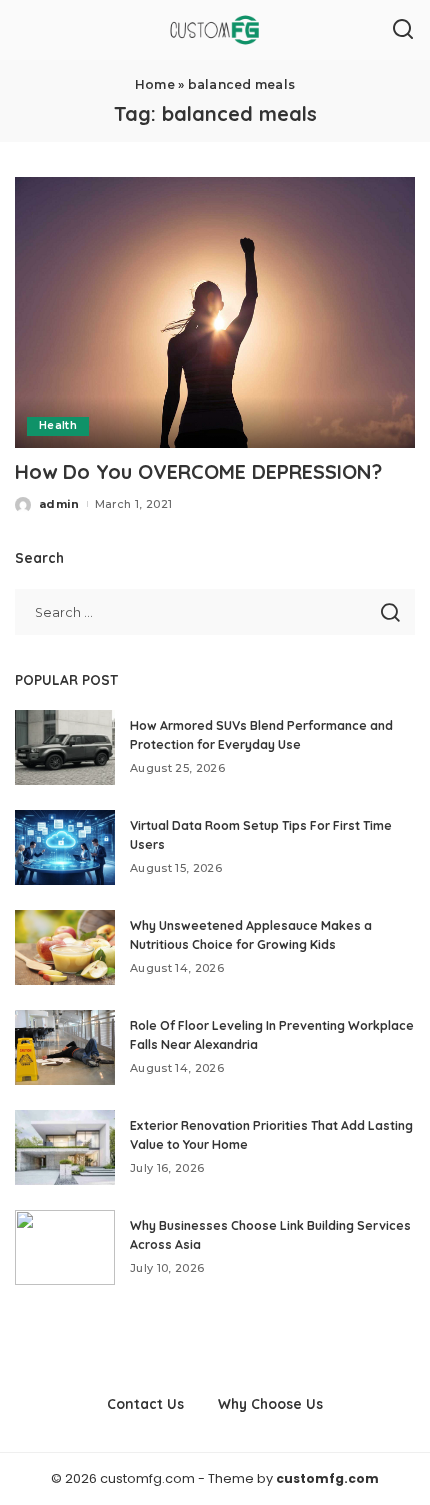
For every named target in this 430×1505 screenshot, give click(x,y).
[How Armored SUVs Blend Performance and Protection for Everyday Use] (65, 747)
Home (155, 84)
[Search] (403, 30)
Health (58, 425)
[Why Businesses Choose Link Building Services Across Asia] (65, 1247)
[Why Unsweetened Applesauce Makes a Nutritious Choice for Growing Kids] (65, 947)
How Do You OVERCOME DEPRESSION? (198, 471)
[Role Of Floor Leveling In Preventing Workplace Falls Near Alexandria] (65, 1047)
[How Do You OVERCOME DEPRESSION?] (215, 312)
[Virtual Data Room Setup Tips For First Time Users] (65, 847)
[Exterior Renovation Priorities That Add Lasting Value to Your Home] (65, 1147)
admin (59, 504)
